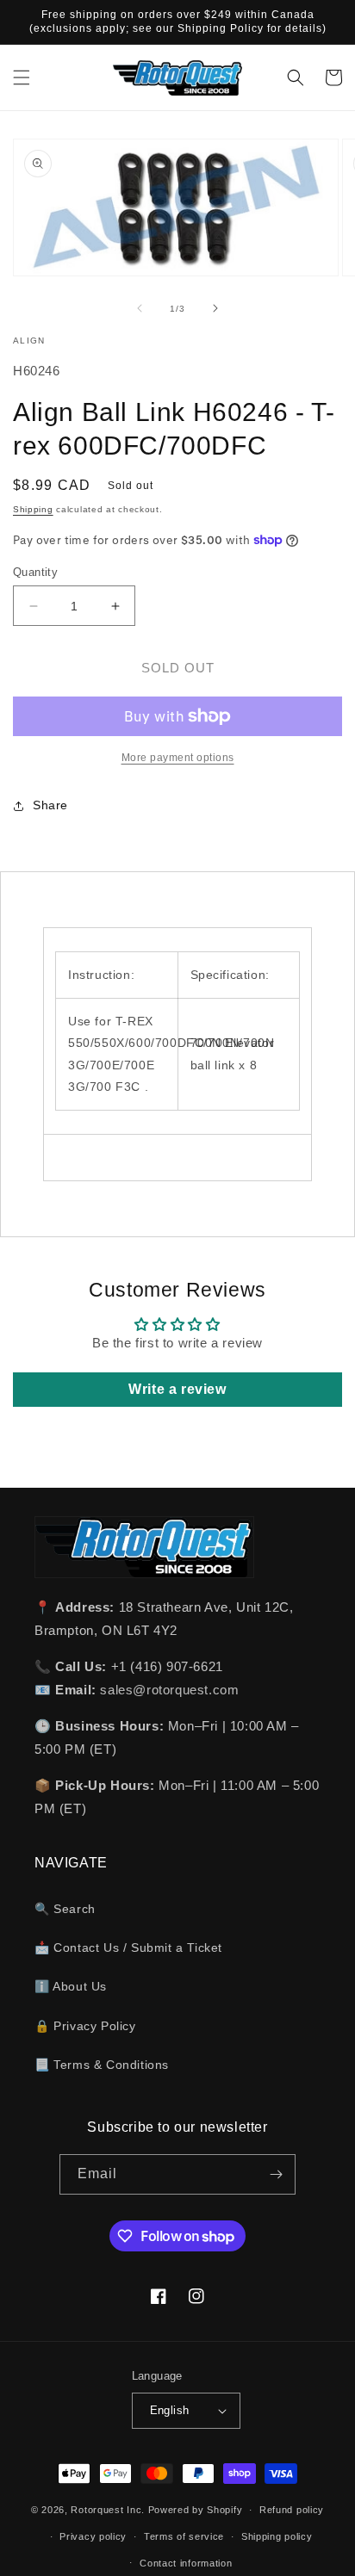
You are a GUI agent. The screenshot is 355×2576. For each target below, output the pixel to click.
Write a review (177, 1389)
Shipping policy (277, 2536)
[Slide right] (215, 308)
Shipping (33, 509)
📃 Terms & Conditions (102, 2065)
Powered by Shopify (196, 2510)
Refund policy (292, 2510)
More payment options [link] (178, 758)
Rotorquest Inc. (108, 2510)
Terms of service (184, 2536)
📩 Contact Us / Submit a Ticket (128, 1947)
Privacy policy (93, 2536)
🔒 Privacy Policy (85, 2026)
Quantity (35, 572)
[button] (22, 77)
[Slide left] (140, 308)
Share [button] (50, 805)
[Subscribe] (276, 2174)
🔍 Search (65, 1909)
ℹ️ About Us (71, 1986)
